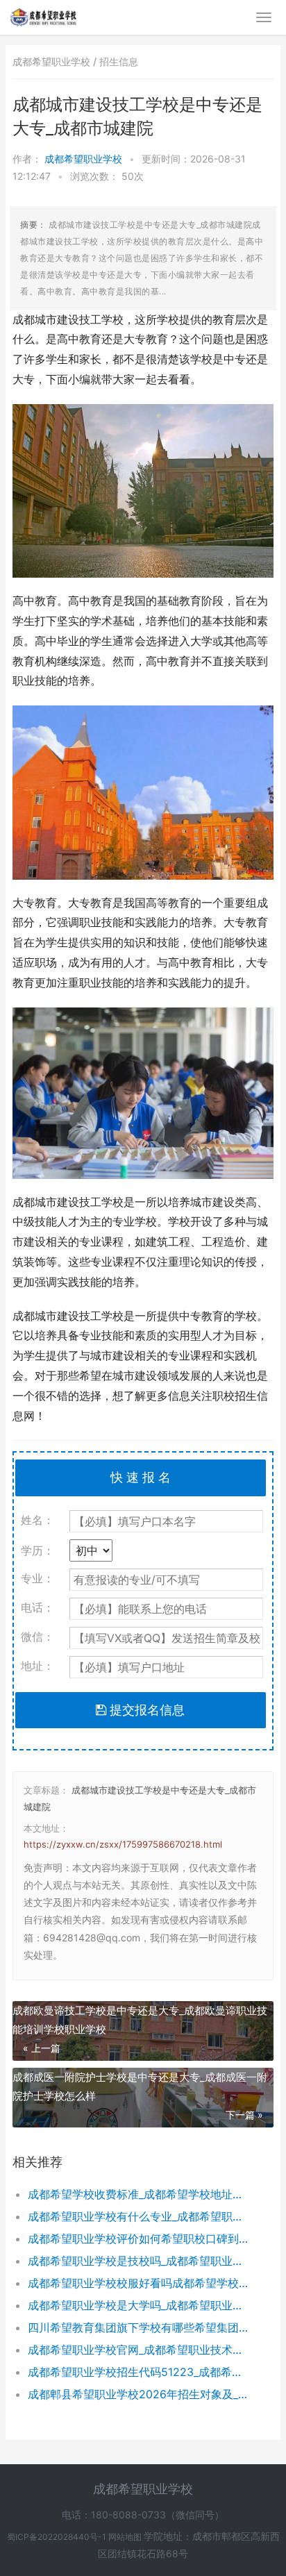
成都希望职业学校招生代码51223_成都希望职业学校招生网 (138, 2372)
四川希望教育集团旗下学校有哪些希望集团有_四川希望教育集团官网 (138, 2327)
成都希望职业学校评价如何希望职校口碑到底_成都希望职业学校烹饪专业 (138, 2239)
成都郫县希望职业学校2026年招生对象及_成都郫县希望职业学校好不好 (138, 2394)
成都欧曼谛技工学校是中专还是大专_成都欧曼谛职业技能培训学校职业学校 (140, 2020)
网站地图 (126, 2537)
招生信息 (119, 61)
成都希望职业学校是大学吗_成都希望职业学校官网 (138, 2305)
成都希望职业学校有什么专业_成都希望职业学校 (138, 2216)
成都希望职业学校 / (56, 61)
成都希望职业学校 (85, 159)
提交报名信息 (145, 1710)
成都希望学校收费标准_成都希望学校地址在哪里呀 (138, 2194)
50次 (133, 176)
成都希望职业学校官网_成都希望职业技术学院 (138, 2350)
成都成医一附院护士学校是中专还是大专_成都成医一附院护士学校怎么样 (140, 2086)
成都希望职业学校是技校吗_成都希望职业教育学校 (138, 2261)
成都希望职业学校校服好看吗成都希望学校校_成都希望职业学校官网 (138, 2283)
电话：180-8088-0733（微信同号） (143, 2515)
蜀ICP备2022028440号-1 (58, 2537)
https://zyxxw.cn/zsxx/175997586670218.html (123, 1844)
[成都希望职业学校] (43, 15)
